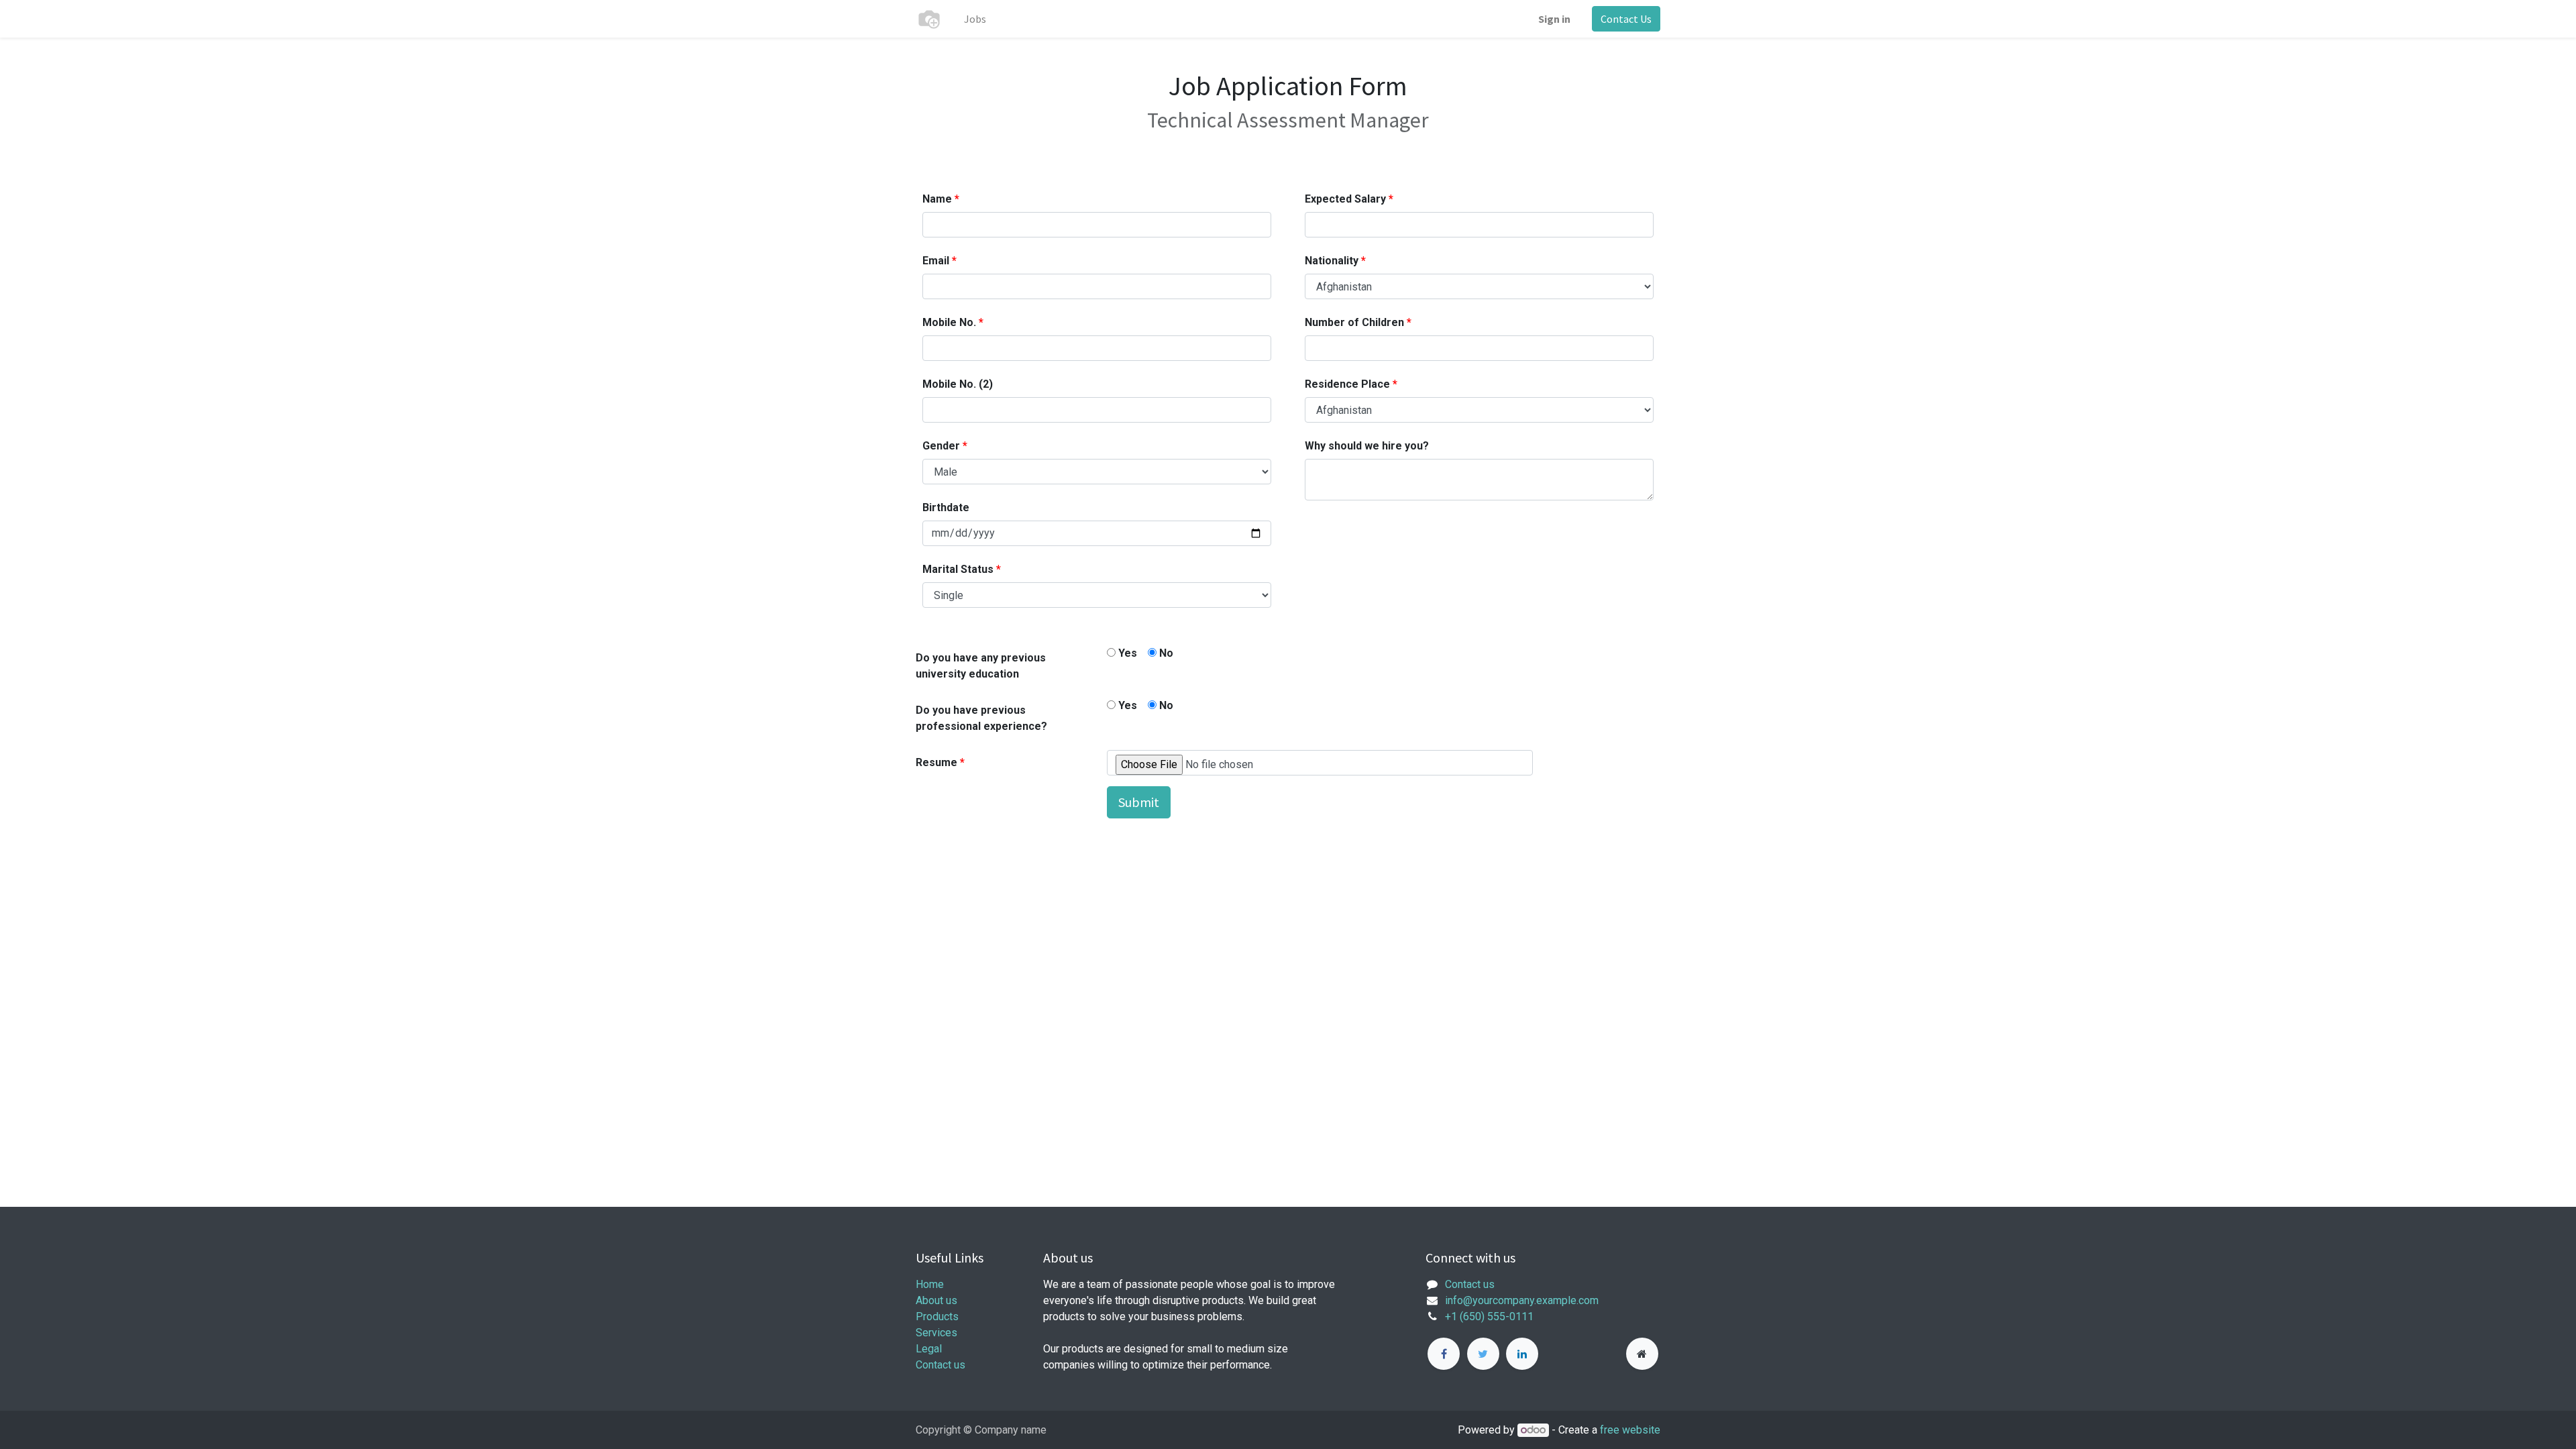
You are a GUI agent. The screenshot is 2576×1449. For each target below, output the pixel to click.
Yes (1126, 653)
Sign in (1554, 19)
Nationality (1332, 261)
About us (936, 1300)
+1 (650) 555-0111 (1489, 1317)
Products (937, 1317)
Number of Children (1354, 322)
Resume (936, 762)
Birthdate (946, 507)
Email (936, 261)
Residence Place (1347, 384)
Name (937, 199)
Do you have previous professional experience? (981, 718)
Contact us (941, 1365)
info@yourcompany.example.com (1522, 1300)
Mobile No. (949, 322)
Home (930, 1284)
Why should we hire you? (1367, 446)
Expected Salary (1345, 199)
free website (1630, 1430)
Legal (929, 1349)
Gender (941, 446)
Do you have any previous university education (981, 666)
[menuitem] (975, 19)
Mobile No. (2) (958, 384)
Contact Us (1626, 19)
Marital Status (958, 569)
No (1165, 653)
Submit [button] (1139, 802)
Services (936, 1333)
